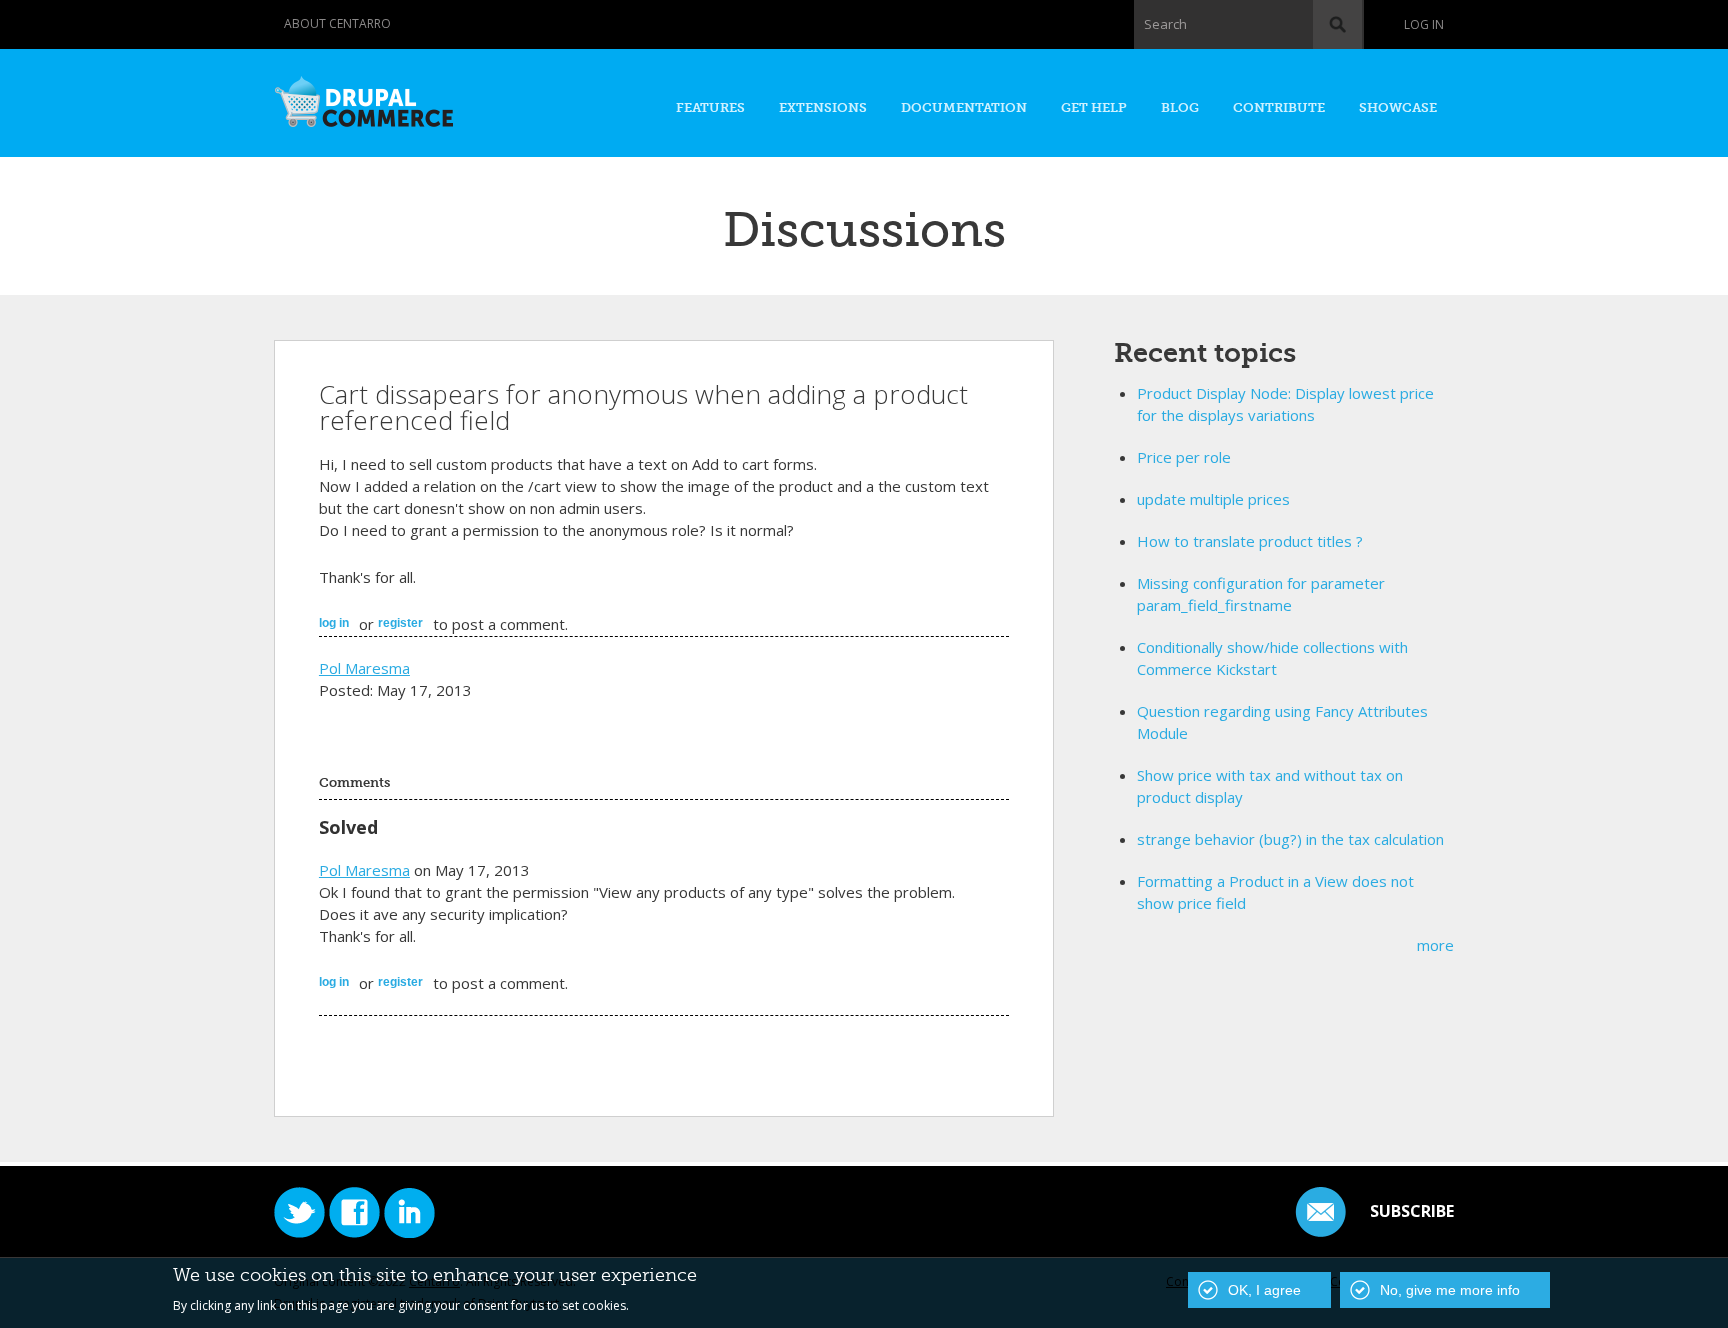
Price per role (1184, 457)
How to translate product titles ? (1250, 541)
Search (1165, 24)
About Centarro (337, 23)
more (1435, 945)
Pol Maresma (364, 668)
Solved (348, 827)
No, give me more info (1450, 1290)
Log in (1424, 24)
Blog (1180, 107)
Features (710, 107)
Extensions (823, 107)
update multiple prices (1213, 499)
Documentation (964, 107)
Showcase (1398, 107)
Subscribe (1412, 1211)
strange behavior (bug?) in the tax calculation (1290, 839)
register (400, 623)
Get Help (1094, 107)
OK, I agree (1264, 1290)
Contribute (1279, 107)
